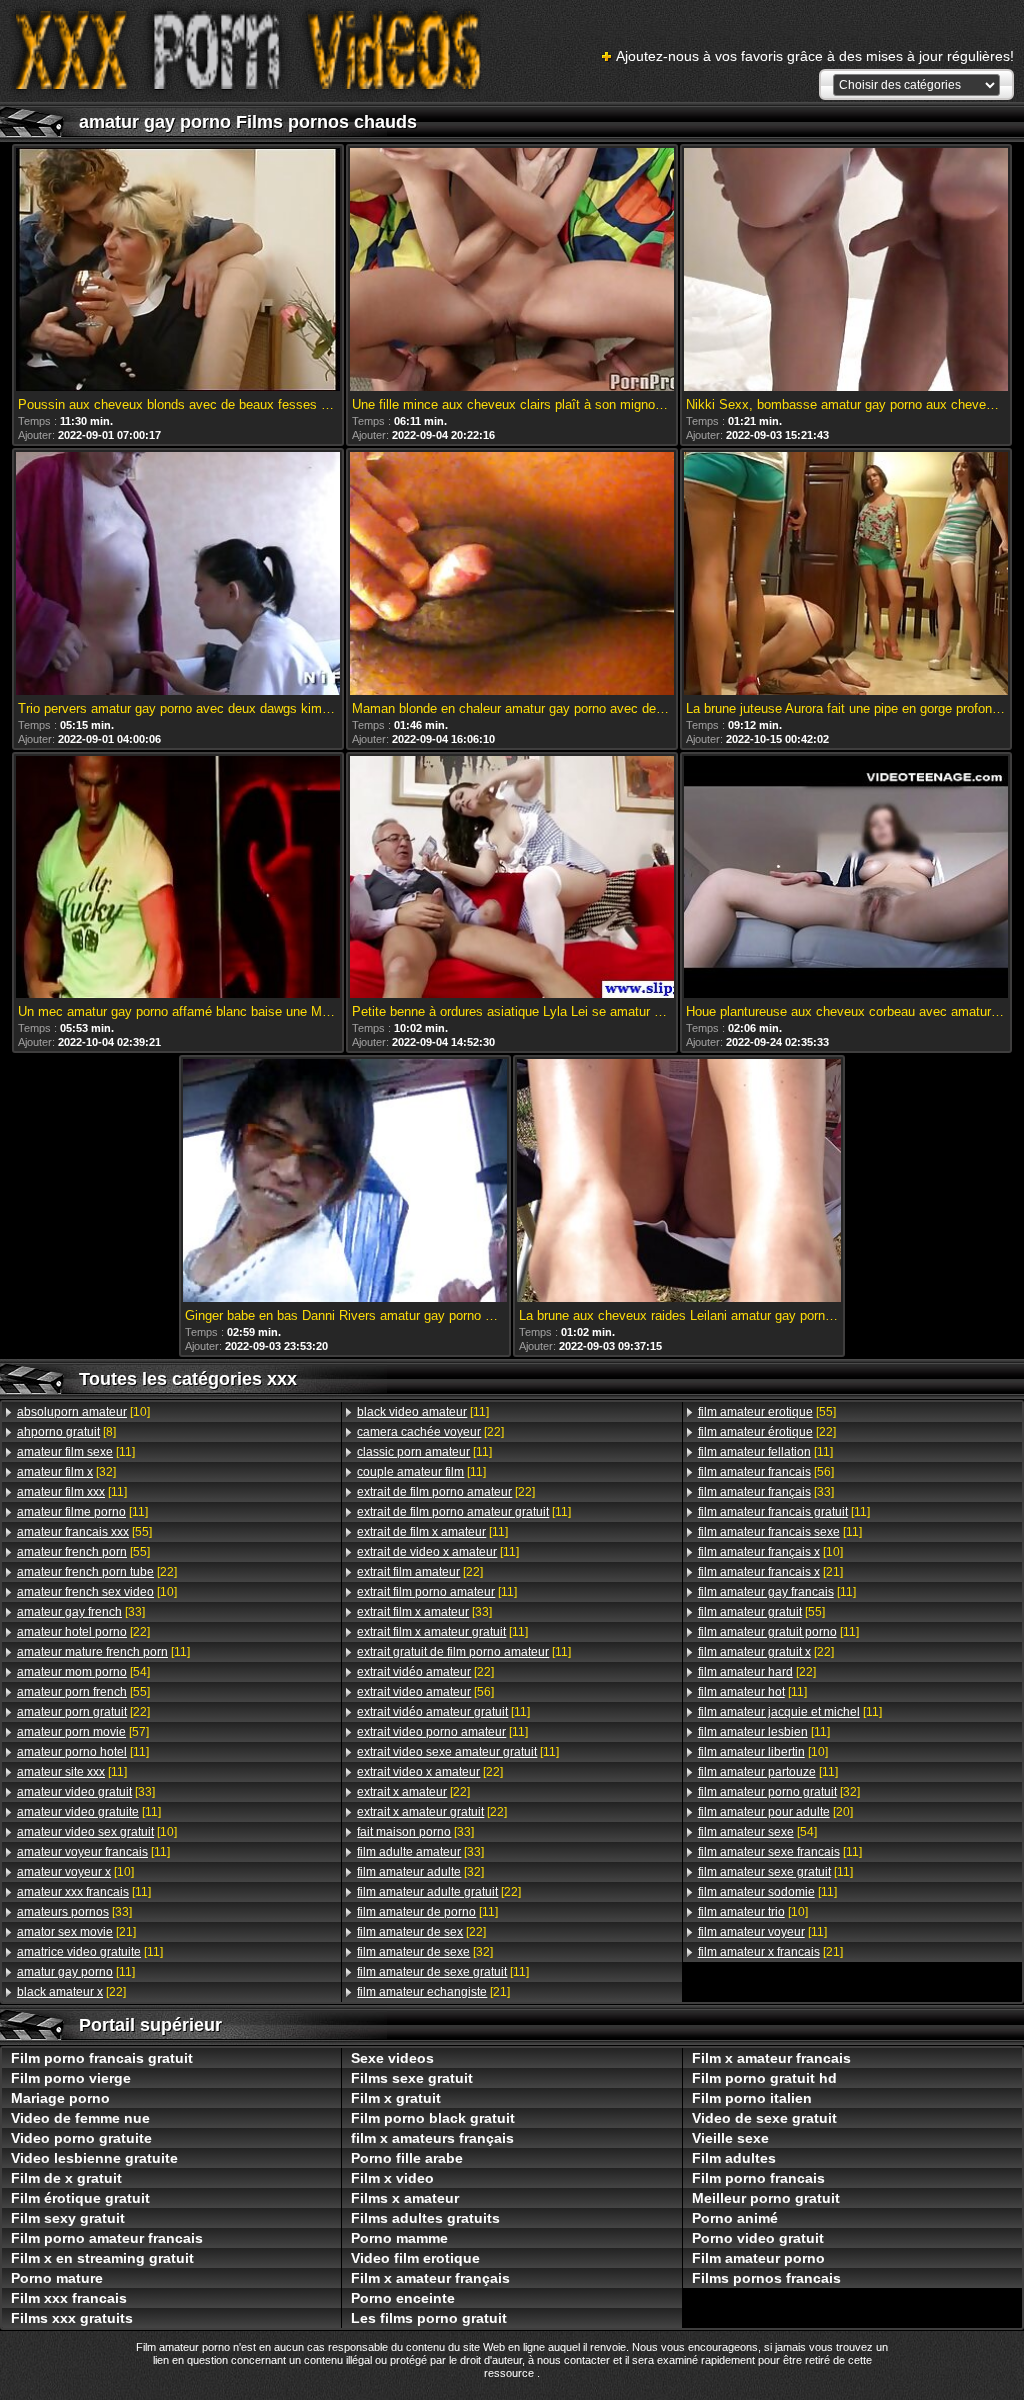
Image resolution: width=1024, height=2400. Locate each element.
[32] (66, 1472)
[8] (66, 1432)
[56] (425, 1692)
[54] (83, 1672)
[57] (83, 1732)
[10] (83, 1412)
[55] (84, 1532)
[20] (775, 1812)
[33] (81, 1612)
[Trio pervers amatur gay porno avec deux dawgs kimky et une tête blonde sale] (178, 575)
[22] (97, 1572)
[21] (76, 1932)
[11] (76, 1452)
